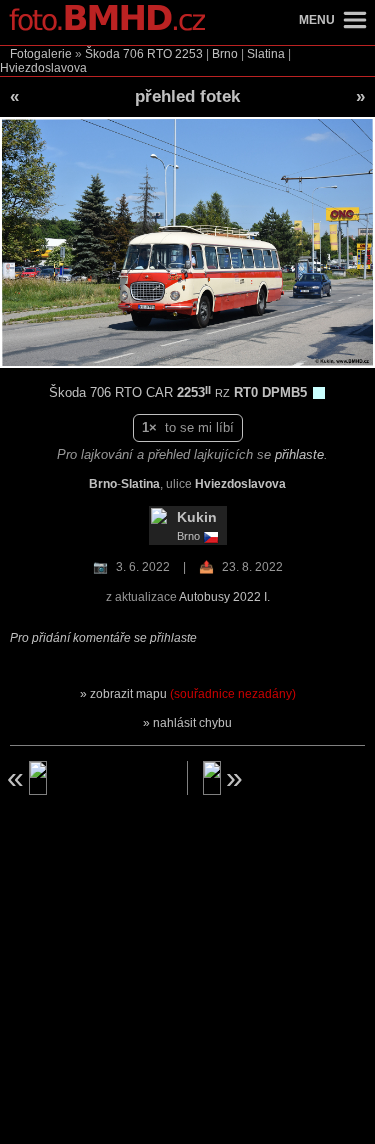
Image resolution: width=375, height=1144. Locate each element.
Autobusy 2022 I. (224, 597)
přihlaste (299, 454)
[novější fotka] (288, 778)
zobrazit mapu (193, 694)
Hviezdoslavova (43, 68)
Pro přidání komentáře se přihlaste (103, 638)
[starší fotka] (87, 778)
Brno (225, 54)
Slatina (266, 54)
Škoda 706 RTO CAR (113, 392)
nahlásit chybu (192, 723)
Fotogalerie (41, 54)
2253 (189, 54)
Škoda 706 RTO (128, 54)
